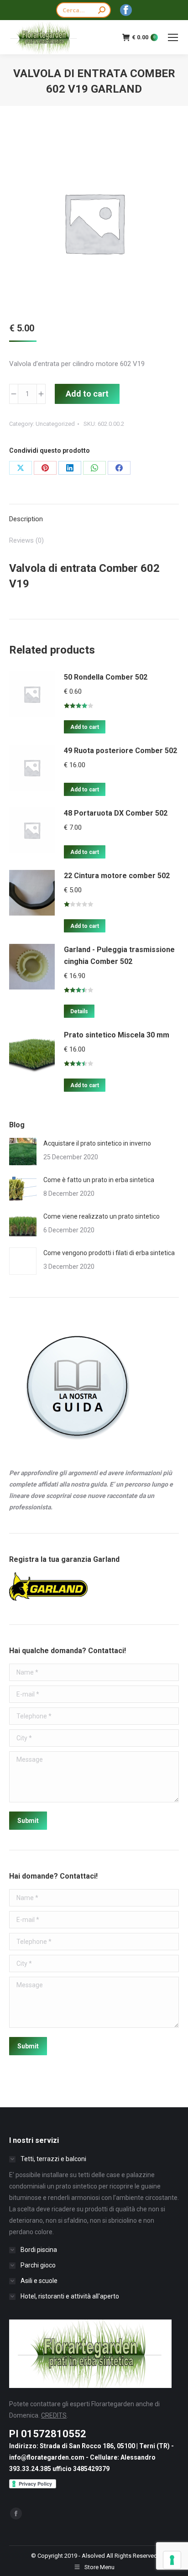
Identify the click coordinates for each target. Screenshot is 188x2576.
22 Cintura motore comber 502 (117, 876)
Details (79, 1011)
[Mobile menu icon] (173, 37)
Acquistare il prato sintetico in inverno (97, 1143)
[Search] (102, 10)
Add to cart (87, 394)
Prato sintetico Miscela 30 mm (117, 1035)
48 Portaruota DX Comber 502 (116, 813)
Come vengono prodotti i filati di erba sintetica (109, 1253)
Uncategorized (55, 424)
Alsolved (93, 2556)
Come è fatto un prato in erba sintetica (99, 1180)
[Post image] (23, 1152)
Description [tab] (26, 519)
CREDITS (54, 2415)
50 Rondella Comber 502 (106, 677)
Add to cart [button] (85, 727)
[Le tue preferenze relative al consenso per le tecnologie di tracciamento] (172, 2560)
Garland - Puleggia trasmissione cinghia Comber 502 (119, 956)
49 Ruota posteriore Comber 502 (120, 751)
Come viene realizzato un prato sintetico (102, 1216)
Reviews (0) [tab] (26, 540)
